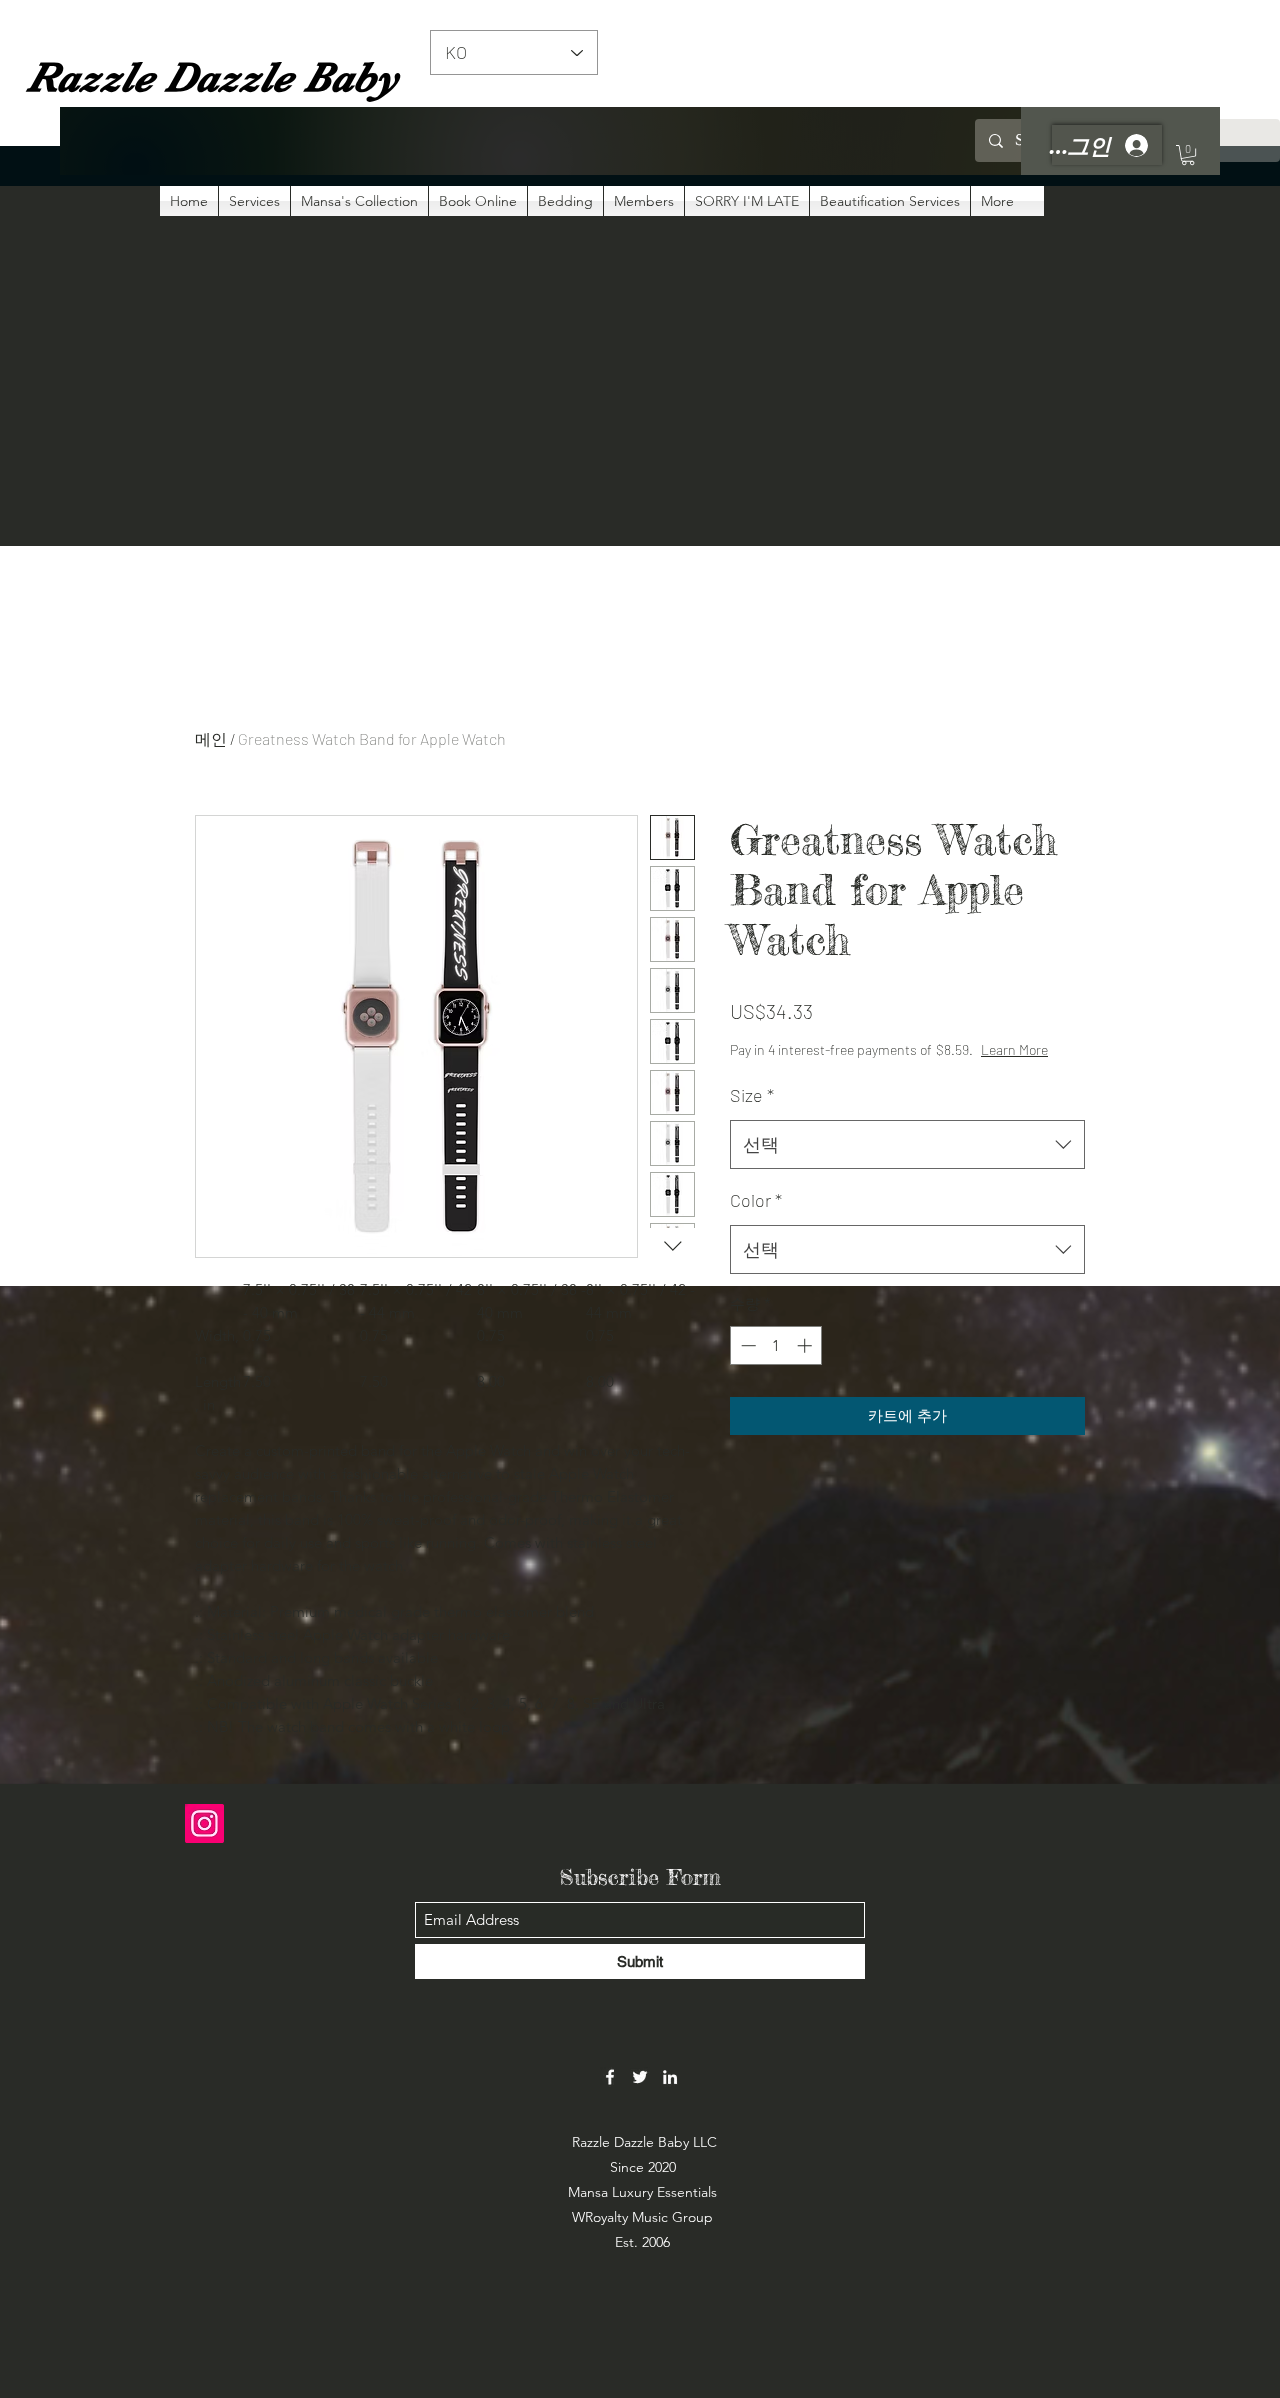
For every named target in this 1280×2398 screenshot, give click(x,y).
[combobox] (907, 1145)
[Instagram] (204, 1823)
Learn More (1014, 1049)
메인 (211, 738)
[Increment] (806, 1345)
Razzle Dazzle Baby (212, 77)
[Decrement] (746, 1345)
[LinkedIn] (670, 2077)
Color (756, 1200)
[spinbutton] (776, 1345)
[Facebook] (610, 2077)
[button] (1188, 155)
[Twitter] (640, 2077)
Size (752, 1095)
